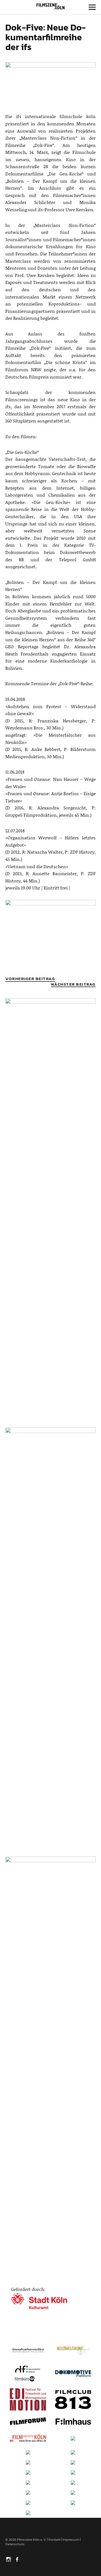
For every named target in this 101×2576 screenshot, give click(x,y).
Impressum (71, 2540)
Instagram (9, 2559)
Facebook (17, 2559)
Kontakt (54, 2540)
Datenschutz (15, 2544)
